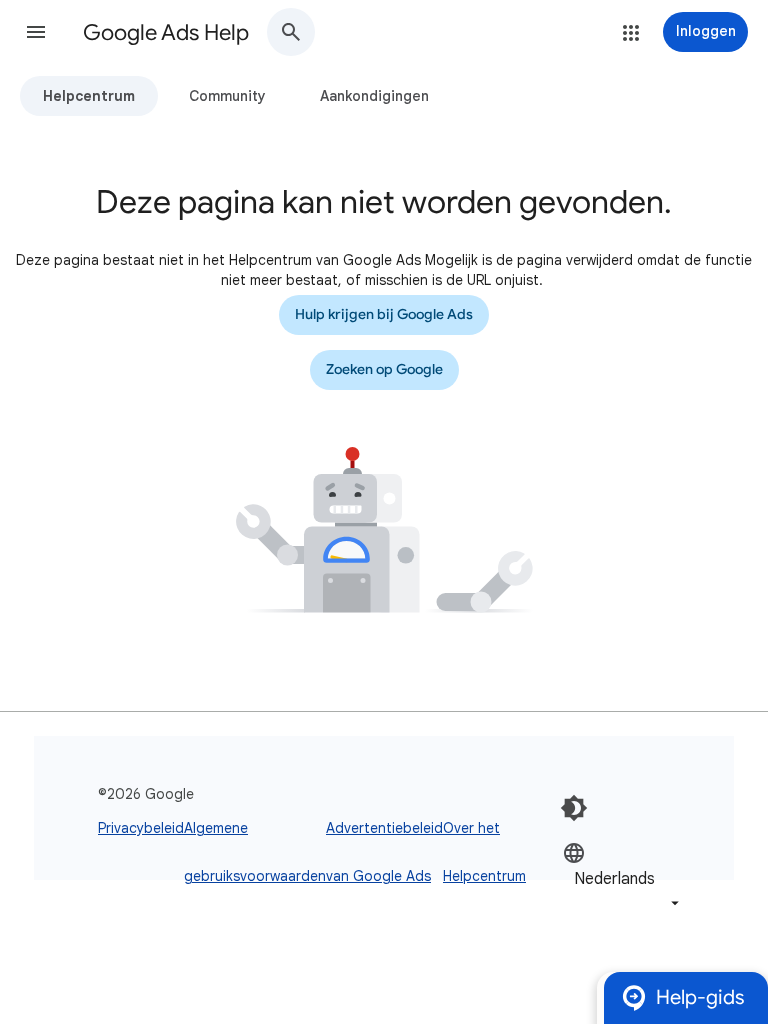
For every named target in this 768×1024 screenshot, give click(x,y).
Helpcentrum (89, 96)
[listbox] (623, 877)
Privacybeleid (141, 828)
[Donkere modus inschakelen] (574, 808)
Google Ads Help (166, 32)
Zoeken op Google (384, 369)
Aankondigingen (374, 96)
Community (227, 96)
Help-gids (700, 997)
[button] (36, 32)
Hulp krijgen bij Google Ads (384, 314)
